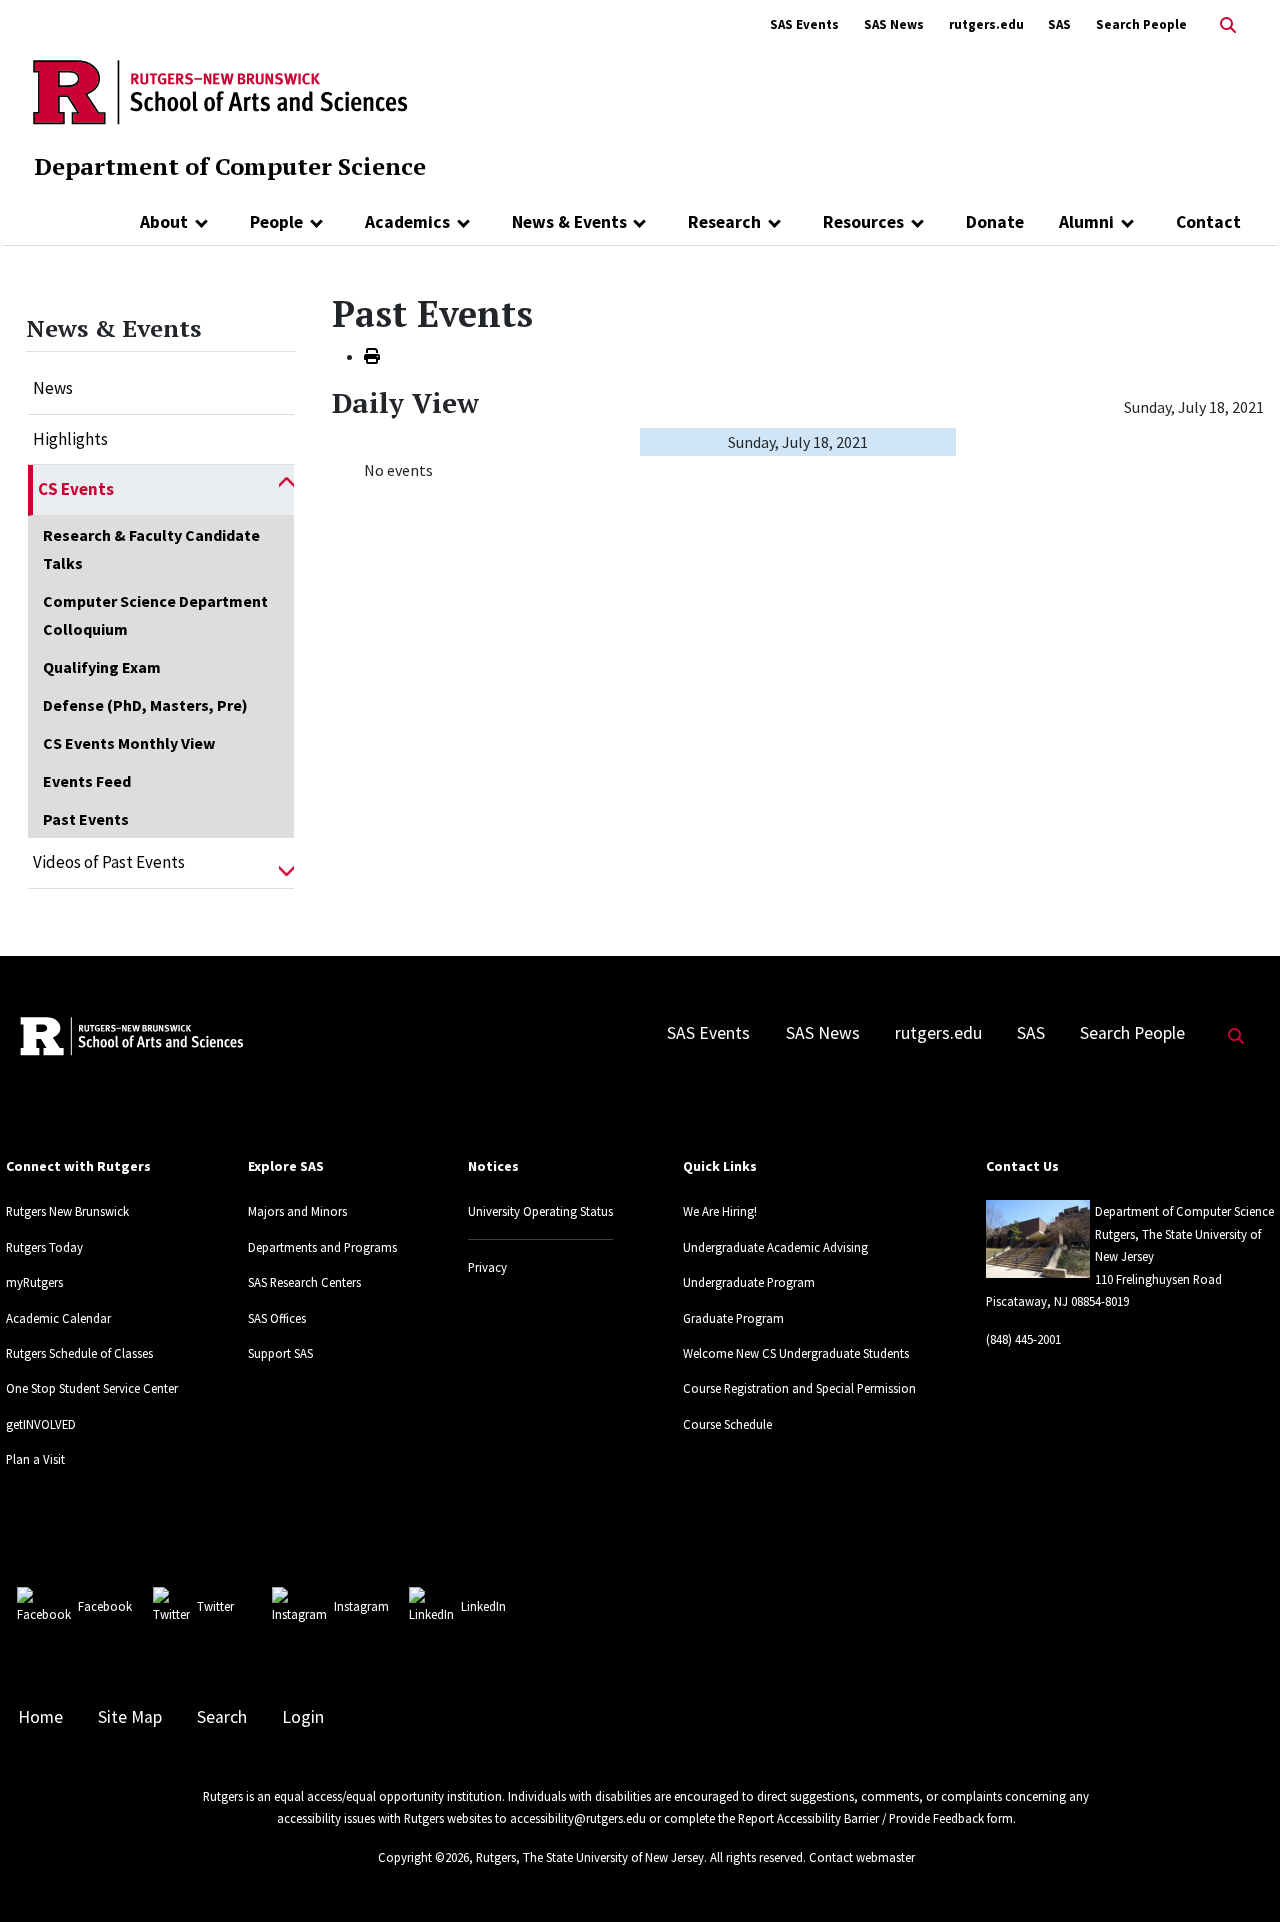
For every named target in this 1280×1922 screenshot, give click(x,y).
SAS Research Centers (304, 1282)
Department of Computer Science (230, 166)
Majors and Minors (297, 1211)
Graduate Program (733, 1318)
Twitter (215, 1606)
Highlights (70, 439)
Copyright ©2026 (423, 1857)
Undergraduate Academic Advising (775, 1247)
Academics (407, 222)
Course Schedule (727, 1424)
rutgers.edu (986, 24)
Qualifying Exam (102, 667)
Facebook (105, 1606)
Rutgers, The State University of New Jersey (590, 1857)
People (276, 222)
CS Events (76, 489)
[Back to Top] (1236, 1873)
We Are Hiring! (720, 1211)
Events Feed (87, 781)
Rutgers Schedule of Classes (79, 1353)
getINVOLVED (41, 1424)
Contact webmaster (862, 1857)
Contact (1208, 222)
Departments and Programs (322, 1247)
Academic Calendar (58, 1318)
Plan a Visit (35, 1459)
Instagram (361, 1606)
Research (724, 222)
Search (222, 1717)
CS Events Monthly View (129, 743)
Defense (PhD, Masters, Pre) (145, 705)
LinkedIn (483, 1606)
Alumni (1086, 222)
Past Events (86, 819)
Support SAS (280, 1353)
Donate (995, 222)
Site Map (130, 1717)
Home (40, 1717)
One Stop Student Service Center (92, 1388)
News (53, 388)
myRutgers (34, 1282)
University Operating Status (540, 1211)
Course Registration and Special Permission (799, 1388)
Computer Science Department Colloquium (155, 615)
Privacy (487, 1267)
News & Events (569, 222)
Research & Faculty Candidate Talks (151, 549)
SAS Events (804, 24)
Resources (863, 222)
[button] (286, 490)
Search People (1141, 24)
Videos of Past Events (109, 862)
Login (303, 1717)
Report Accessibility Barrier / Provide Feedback (861, 1818)
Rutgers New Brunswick (67, 1211)
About (164, 222)
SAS (1059, 24)
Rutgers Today (44, 1247)
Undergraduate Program (749, 1282)
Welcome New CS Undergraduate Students (796, 1353)
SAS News (894, 24)
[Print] (372, 356)
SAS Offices (277, 1318)
